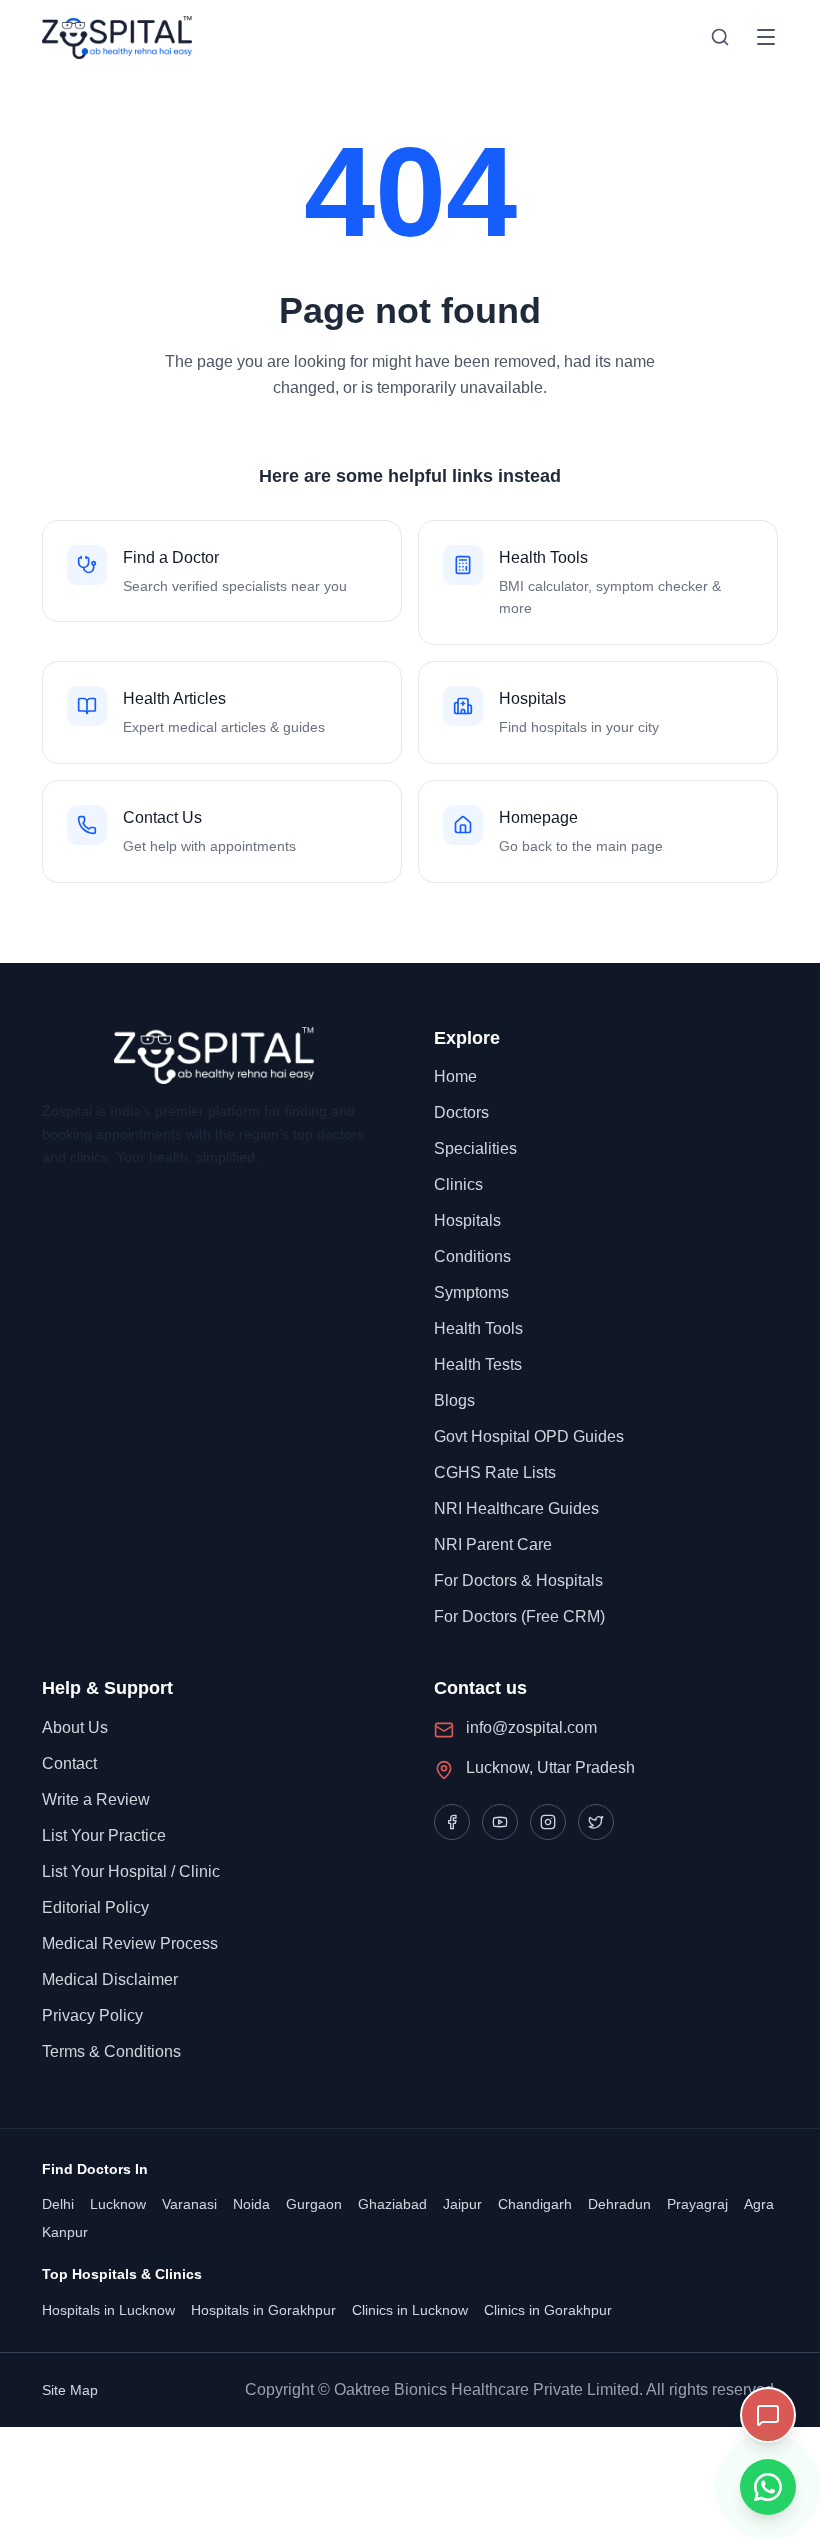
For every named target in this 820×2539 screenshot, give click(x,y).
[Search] (720, 37)
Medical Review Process (130, 1943)
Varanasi (189, 2204)
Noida (251, 2204)
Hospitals (467, 1220)
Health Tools (478, 1328)
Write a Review (96, 1799)
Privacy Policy (92, 2015)
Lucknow (118, 2204)
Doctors (461, 1112)
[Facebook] (452, 1822)
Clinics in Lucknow (410, 2310)
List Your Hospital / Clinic (131, 1871)
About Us (75, 1727)
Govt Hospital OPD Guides (529, 1436)
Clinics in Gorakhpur (548, 2310)
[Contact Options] (768, 2415)
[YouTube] (500, 1822)
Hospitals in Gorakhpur (263, 2310)
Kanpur (65, 2232)
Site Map (70, 2390)
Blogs (454, 1400)
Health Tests (478, 1364)
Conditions (472, 1256)
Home (455, 1076)
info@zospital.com (531, 1727)
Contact (69, 1763)
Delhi (58, 2204)
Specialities (475, 1148)
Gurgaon (314, 2204)
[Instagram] (548, 1822)
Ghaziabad (392, 2204)
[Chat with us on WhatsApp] (768, 2487)
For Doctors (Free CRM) (519, 1616)
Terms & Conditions (111, 2051)
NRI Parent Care (493, 1544)
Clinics (458, 1184)
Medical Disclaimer (110, 1979)
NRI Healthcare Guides (516, 1508)
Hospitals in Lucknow (108, 2310)
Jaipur (462, 2204)
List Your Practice (104, 1835)
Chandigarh (535, 2204)
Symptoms (471, 1292)
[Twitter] (596, 1822)
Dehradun (619, 2204)
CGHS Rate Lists (495, 1472)
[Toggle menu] (766, 37)
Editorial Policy (95, 1907)
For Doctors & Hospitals (518, 1580)
